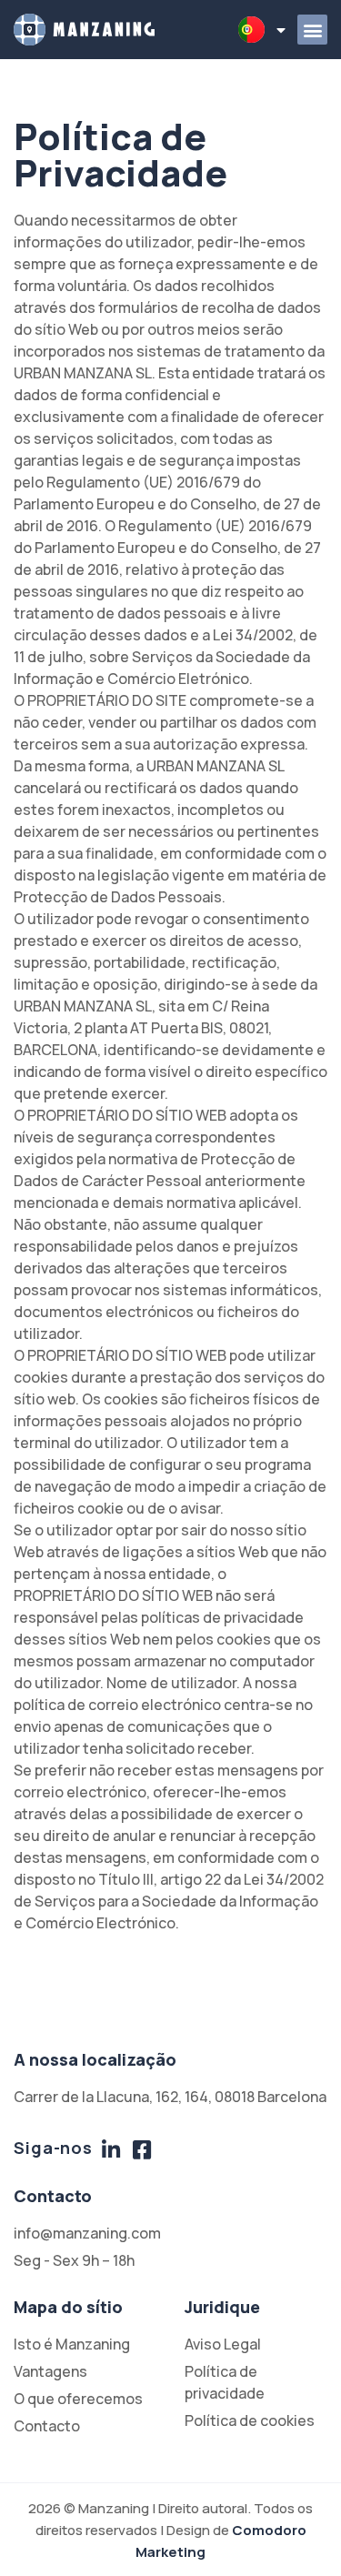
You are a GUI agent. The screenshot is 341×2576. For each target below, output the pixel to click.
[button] (312, 30)
